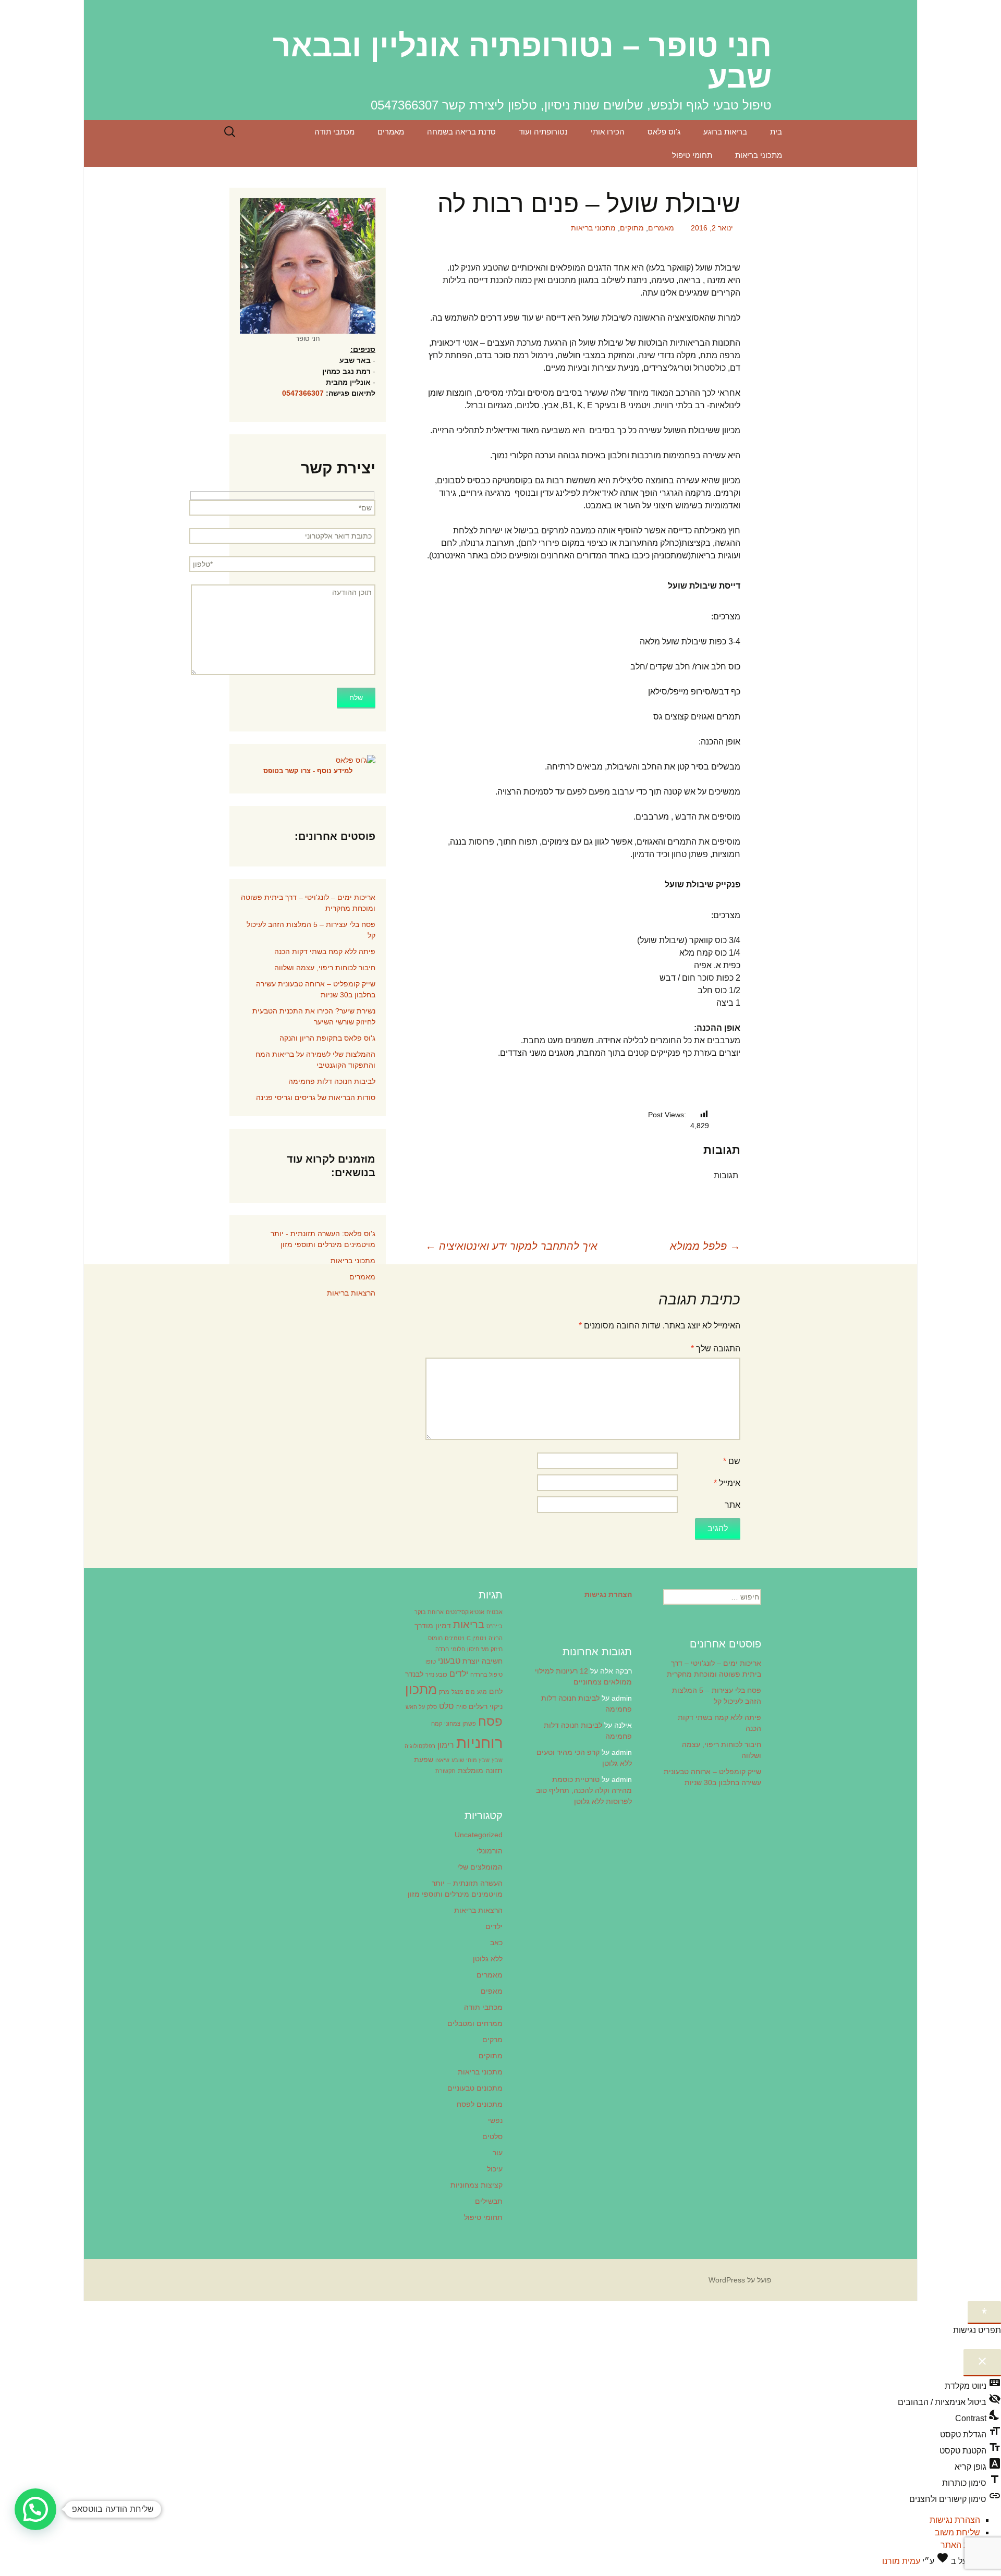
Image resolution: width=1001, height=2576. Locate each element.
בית (776, 132)
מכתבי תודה (334, 132)
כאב (496, 1943)
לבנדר (414, 1674)
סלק (432, 1707)
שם (732, 1461)
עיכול (495, 2169)
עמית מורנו (901, 2561)
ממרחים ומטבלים (475, 2023)
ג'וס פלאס (664, 132)
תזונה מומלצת (480, 1771)
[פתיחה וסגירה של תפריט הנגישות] (984, 2313)
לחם (496, 1691)
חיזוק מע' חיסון (485, 1649)
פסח (490, 1721)
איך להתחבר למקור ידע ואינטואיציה (511, 1246)
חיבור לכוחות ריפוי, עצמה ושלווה (325, 968)
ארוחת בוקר (429, 1612)
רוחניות (479, 1743)
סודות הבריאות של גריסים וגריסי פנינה (316, 1097)
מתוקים (632, 228)
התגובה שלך (716, 1348)
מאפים (492, 1991)
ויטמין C (477, 1638)
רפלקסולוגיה (420, 1746)
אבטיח (495, 1612)
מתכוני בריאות (759, 155)
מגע (482, 1692)
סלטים (492, 2137)
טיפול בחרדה (486, 1675)
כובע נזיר (436, 1675)
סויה (461, 1707)
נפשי (495, 2120)
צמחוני (452, 1724)
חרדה (442, 1649)
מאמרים (391, 132)
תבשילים (489, 2201)
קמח (437, 1724)
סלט (447, 1706)
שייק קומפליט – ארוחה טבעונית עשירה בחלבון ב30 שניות (316, 989)
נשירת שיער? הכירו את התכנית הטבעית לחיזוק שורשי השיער (314, 1016)
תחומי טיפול (692, 155)
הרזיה (496, 1638)
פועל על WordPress (740, 2280)
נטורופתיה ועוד (543, 132)
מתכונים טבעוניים (475, 2088)
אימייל (727, 1483)
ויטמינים (455, 1638)
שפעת (424, 1760)
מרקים (492, 2040)
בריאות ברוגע (725, 132)
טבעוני (449, 1661)
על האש (415, 1707)
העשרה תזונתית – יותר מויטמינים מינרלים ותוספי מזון (455, 1889)
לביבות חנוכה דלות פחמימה (332, 1081)
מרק (444, 1692)
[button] (35, 2509)
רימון (446, 1745)
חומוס (435, 1638)
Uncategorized (479, 1835)
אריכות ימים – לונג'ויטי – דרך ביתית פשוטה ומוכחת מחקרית (308, 903)
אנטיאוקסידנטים (465, 1612)
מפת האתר (960, 2545)
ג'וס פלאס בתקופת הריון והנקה (327, 1038)
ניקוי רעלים (486, 1706)
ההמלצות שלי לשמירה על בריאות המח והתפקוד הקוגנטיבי (315, 1060)
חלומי (458, 1649)
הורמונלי (490, 1851)
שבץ (497, 1760)
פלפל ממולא (705, 1246)
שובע (458, 1760)
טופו (431, 1662)
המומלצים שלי (480, 1867)
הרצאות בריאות (351, 1293)
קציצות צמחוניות (477, 2185)
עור (498, 2153)
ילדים (459, 1674)
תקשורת (445, 1771)
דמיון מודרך (433, 1626)
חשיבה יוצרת (483, 1661)
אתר (733, 1505)
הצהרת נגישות (955, 2520)
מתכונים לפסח (480, 2104)
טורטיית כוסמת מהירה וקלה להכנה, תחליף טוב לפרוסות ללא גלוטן (584, 1790)
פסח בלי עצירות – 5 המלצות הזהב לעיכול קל (311, 930)
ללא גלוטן (488, 1959)
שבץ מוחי (478, 1760)
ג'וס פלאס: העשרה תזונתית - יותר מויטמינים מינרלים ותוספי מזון (323, 1239)
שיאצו (442, 1760)
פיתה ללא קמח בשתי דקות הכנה (325, 951)
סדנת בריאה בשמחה (461, 132)
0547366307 (303, 393)
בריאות (469, 1625)
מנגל (457, 1692)
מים (470, 1692)
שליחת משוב (957, 2532)
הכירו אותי (608, 132)
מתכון (421, 1689)
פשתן (469, 1724)
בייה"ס (495, 1626)
